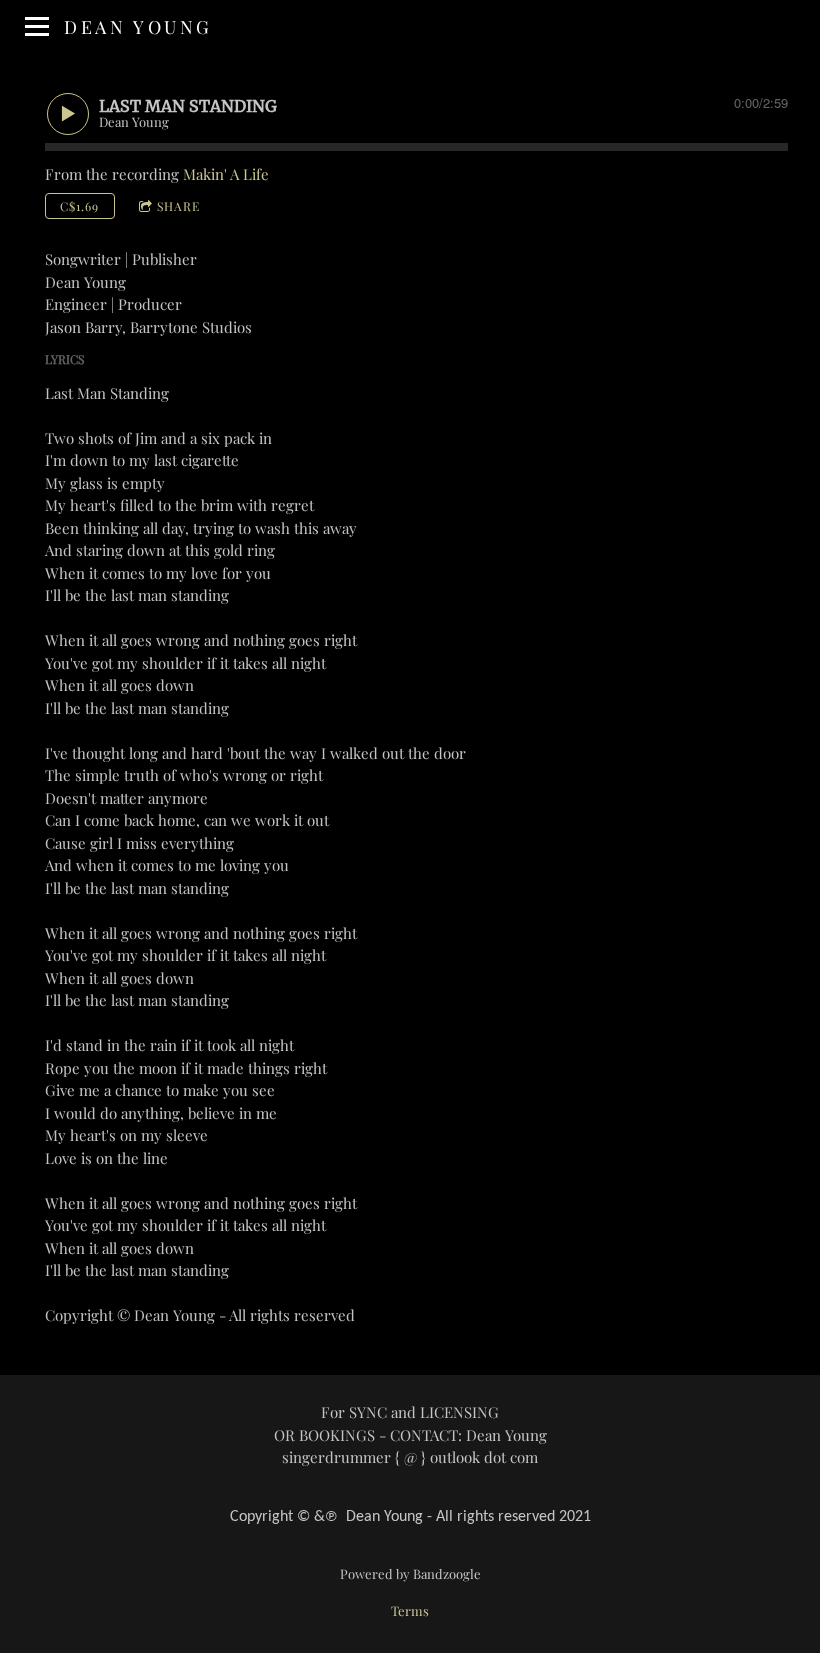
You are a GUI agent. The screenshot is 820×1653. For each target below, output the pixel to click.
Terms (410, 1610)
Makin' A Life (226, 174)
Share (178, 206)
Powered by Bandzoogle (410, 1573)
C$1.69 (79, 206)
